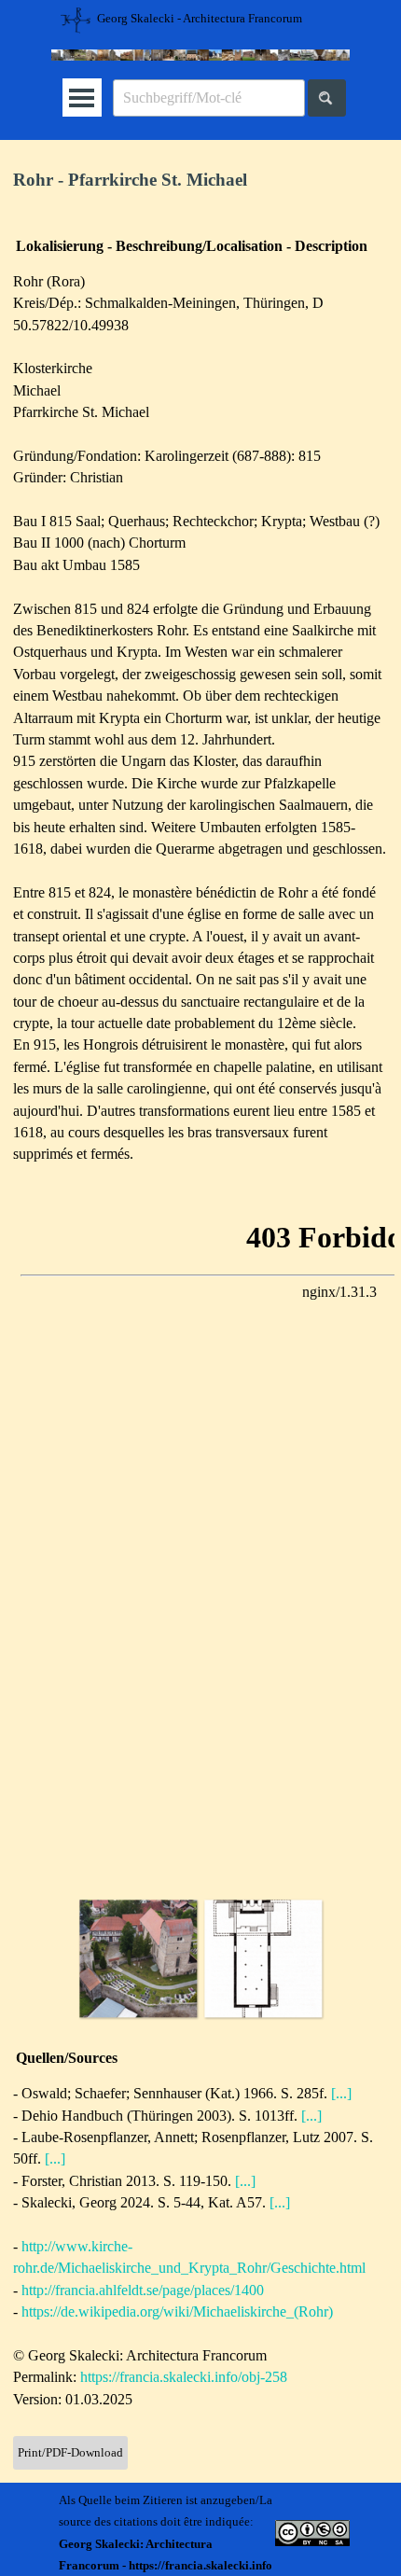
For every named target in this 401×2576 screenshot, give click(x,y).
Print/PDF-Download (70, 2452)
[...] (341, 2093)
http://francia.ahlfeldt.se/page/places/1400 (143, 2290)
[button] (138, 1958)
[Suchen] (327, 98)
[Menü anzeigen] (82, 97)
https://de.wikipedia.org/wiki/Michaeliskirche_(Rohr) (177, 2311)
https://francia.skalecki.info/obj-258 (184, 2377)
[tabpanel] (200, 181)
